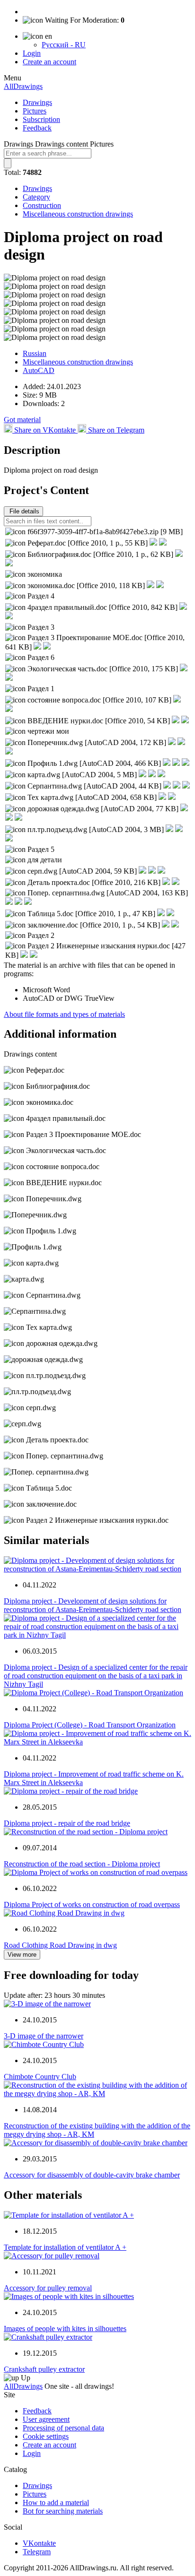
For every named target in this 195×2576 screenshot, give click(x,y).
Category (36, 197)
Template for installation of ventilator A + (65, 2247)
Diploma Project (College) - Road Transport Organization (90, 1725)
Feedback (37, 128)
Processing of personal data (63, 2428)
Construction (42, 205)
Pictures (35, 111)
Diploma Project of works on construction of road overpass (92, 1904)
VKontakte (39, 2543)
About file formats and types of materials (64, 1014)
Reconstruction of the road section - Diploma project (82, 1864)
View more (22, 1955)
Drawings (37, 102)
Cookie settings (46, 2436)
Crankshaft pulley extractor (44, 2369)
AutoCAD (39, 370)
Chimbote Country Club (40, 2077)
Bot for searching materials (63, 2511)
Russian (35, 353)
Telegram (37, 2552)
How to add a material (56, 2502)
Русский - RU (64, 45)
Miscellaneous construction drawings (78, 214)
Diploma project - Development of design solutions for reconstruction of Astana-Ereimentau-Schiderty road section (93, 1605)
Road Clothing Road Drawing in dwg (60, 1945)
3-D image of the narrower (44, 2036)
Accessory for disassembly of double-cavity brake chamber (92, 2175)
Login (32, 53)
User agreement (46, 2419)
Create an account (49, 62)
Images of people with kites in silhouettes (65, 2329)
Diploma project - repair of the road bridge (67, 1823)
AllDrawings (23, 86)
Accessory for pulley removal (48, 2288)
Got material (22, 420)
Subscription (41, 119)
